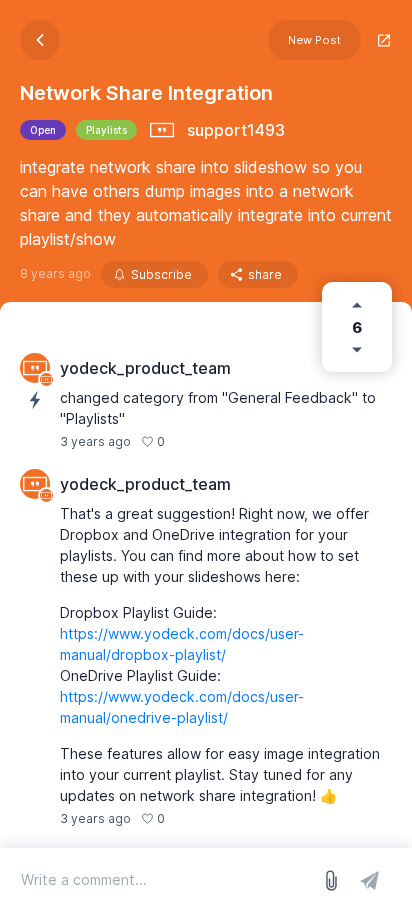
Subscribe (161, 274)
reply (190, 818)
